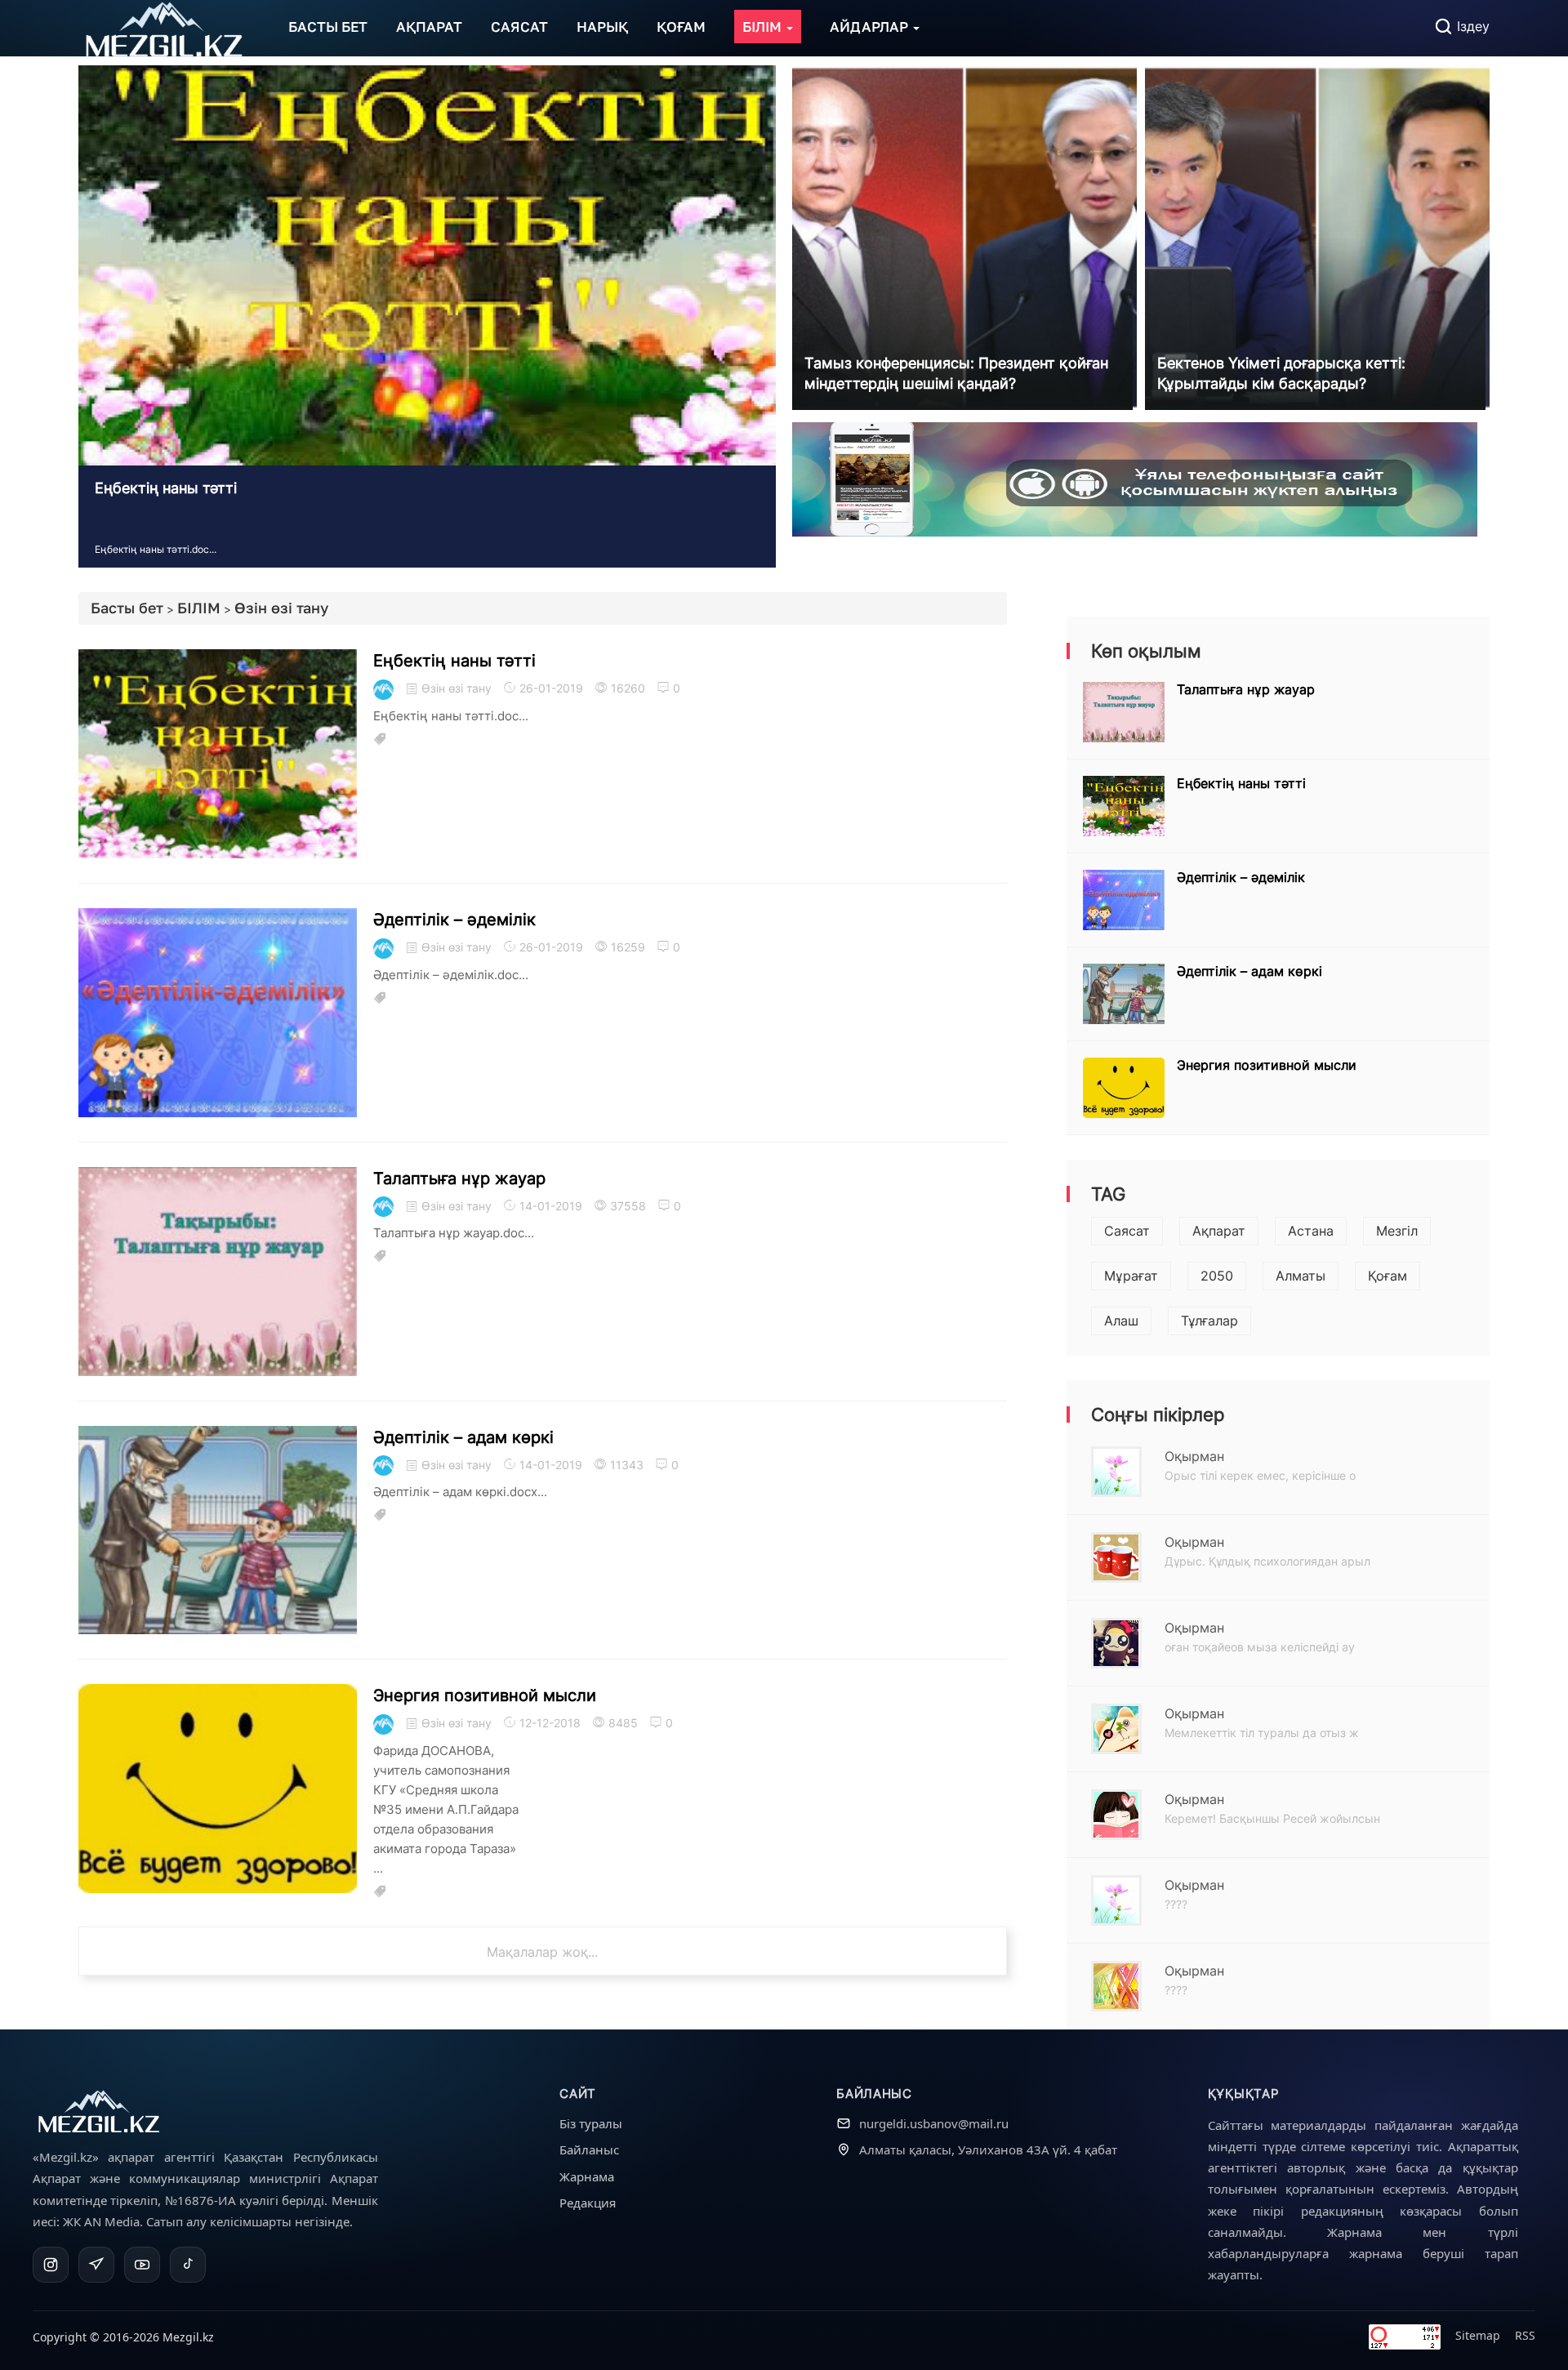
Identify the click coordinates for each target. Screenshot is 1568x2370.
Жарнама (587, 2176)
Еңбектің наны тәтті (166, 488)
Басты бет (127, 608)
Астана (1311, 1231)
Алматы (1301, 1276)
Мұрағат (1131, 1276)
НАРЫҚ (602, 27)
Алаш (1121, 1321)
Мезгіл (1397, 1231)
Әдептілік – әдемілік (454, 920)
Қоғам (1388, 1276)
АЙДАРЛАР (871, 27)
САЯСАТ (519, 27)
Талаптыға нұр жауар (459, 1178)
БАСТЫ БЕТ (328, 27)
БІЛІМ (764, 27)
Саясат (1127, 1231)
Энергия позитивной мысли (485, 1695)
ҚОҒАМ (681, 27)
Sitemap (1478, 2335)
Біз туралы (591, 2123)
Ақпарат (1219, 1231)
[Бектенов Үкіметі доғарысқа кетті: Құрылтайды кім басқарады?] (1317, 236)
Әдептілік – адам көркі (463, 1437)
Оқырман (1194, 1456)
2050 (1217, 1276)
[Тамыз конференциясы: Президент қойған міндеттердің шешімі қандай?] (964, 236)
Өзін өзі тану (281, 608)
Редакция (588, 2203)
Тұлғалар (1209, 1321)
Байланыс (589, 2149)
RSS (1525, 2335)
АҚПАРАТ (429, 27)
